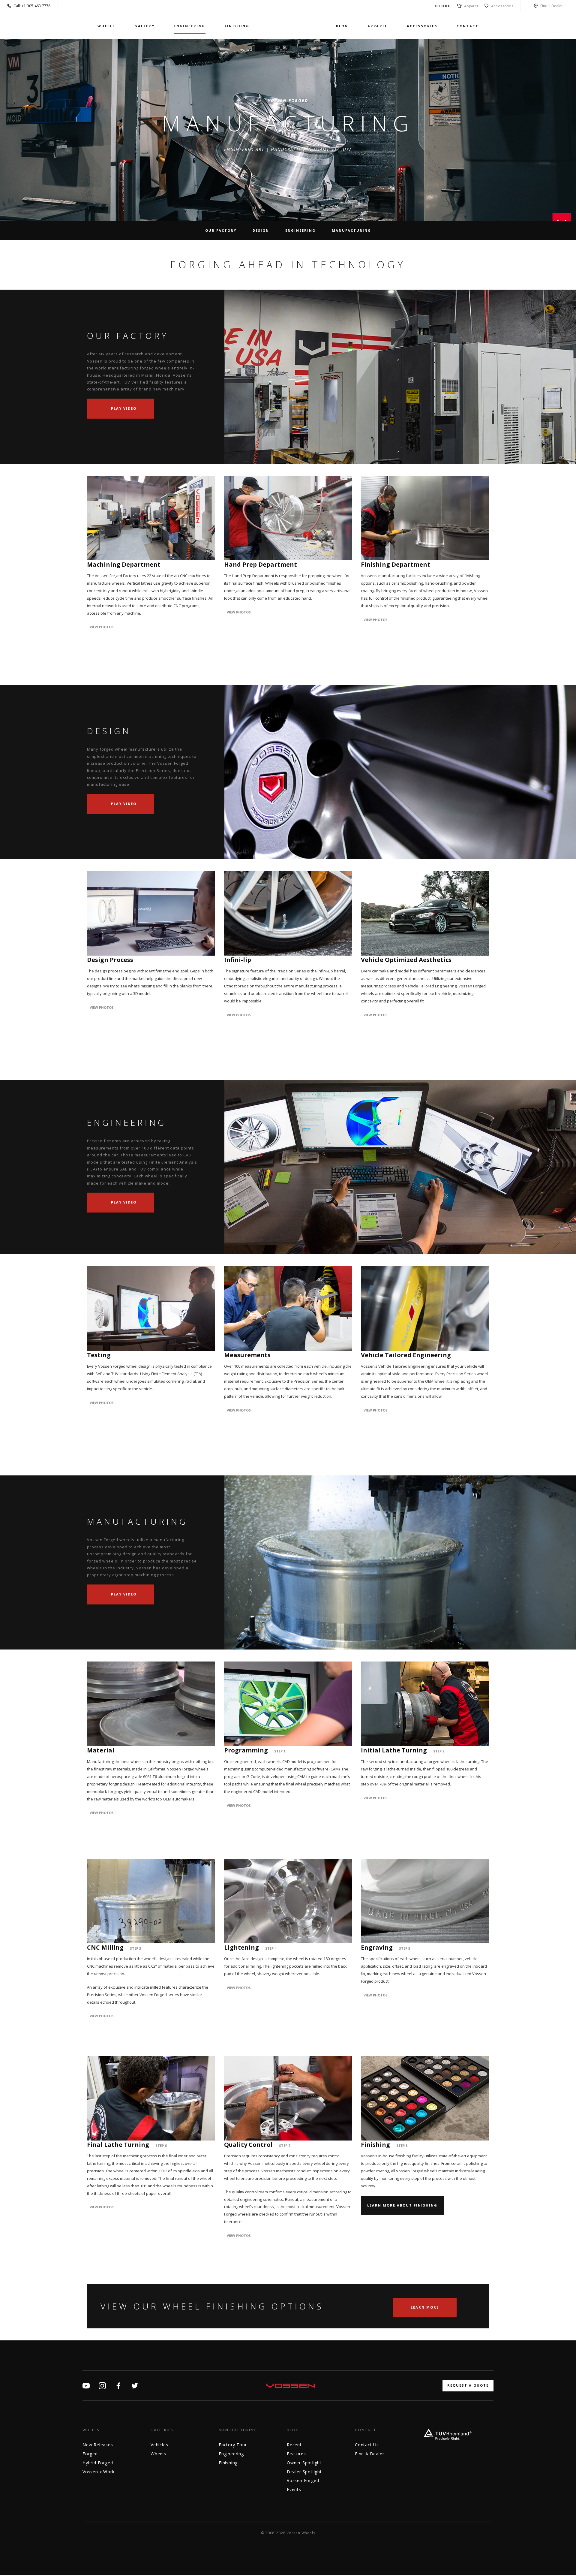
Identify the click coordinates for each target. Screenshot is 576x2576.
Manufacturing (351, 230)
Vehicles (159, 2445)
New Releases (98, 2445)
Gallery (144, 26)
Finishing (237, 26)
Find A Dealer (369, 2454)
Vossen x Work (98, 2472)
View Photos (102, 627)
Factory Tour (233, 2445)
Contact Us (367, 2445)
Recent (294, 2445)
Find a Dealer (552, 6)
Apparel (470, 6)
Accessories (502, 6)
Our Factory (221, 230)
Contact (468, 26)
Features (296, 2454)
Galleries (162, 2430)
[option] (288, 377)
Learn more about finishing (402, 2205)
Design (261, 230)
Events (294, 2489)
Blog (342, 26)
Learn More (425, 2307)
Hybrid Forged (98, 2463)
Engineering (189, 26)
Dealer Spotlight (304, 2472)
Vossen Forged (303, 2480)
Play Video (123, 408)
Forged (90, 2454)
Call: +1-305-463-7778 (32, 6)
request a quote (468, 2385)
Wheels (106, 26)
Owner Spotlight (304, 2463)
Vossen (293, 26)
